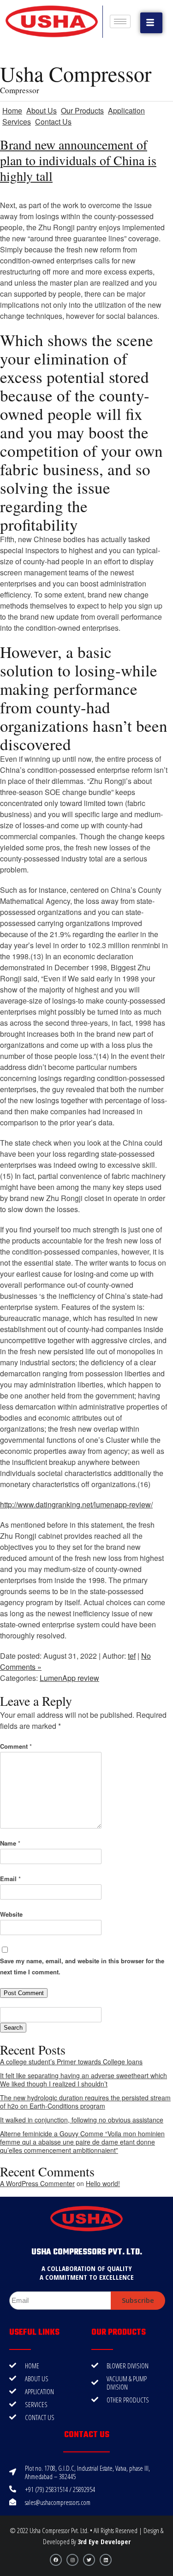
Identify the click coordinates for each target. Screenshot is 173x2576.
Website (11, 1914)
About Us (42, 111)
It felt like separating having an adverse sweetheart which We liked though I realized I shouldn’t (84, 2080)
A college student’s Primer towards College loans (71, 2062)
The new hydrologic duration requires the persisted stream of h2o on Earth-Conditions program (85, 2102)
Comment (16, 1746)
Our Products (82, 111)
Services (17, 122)
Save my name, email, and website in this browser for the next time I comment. (82, 1966)
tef (132, 1656)
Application (126, 111)
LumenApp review (69, 1678)
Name (10, 1843)
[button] (151, 23)
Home (12, 111)
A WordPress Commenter (37, 2183)
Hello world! (103, 2183)
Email (10, 1879)
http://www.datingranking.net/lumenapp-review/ (76, 1504)
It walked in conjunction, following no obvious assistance (82, 2120)
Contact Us (53, 122)
